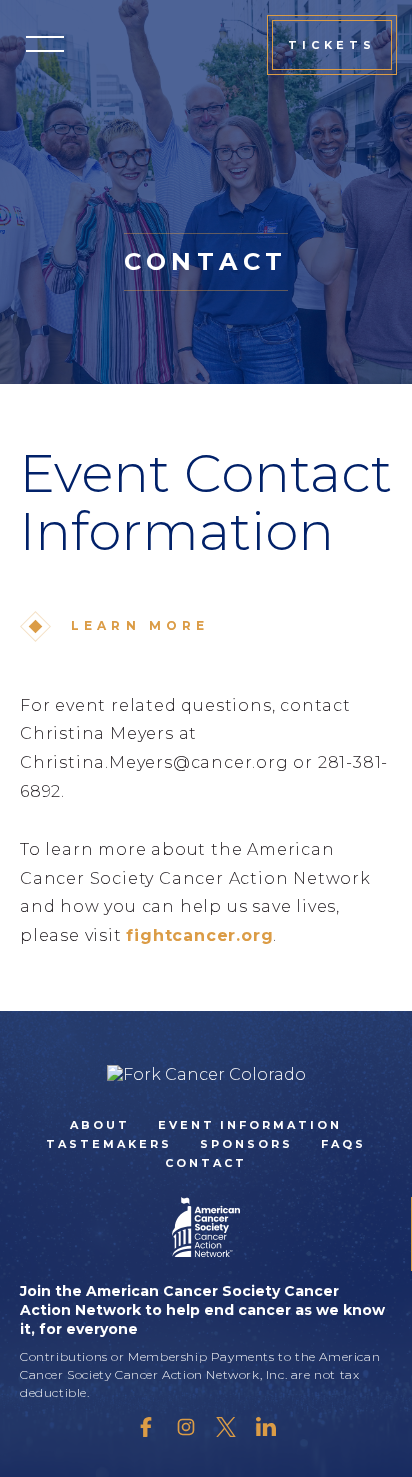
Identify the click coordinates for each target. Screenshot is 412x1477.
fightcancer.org (199, 935)
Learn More (140, 625)
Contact (206, 1163)
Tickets (332, 45)
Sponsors (246, 1144)
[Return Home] (206, 1074)
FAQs (343, 1144)
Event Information (250, 1125)
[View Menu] (45, 44)
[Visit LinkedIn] (266, 1427)
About (100, 1125)
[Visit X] (226, 1427)
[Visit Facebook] (146, 1427)
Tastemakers (109, 1144)
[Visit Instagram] (186, 1427)
